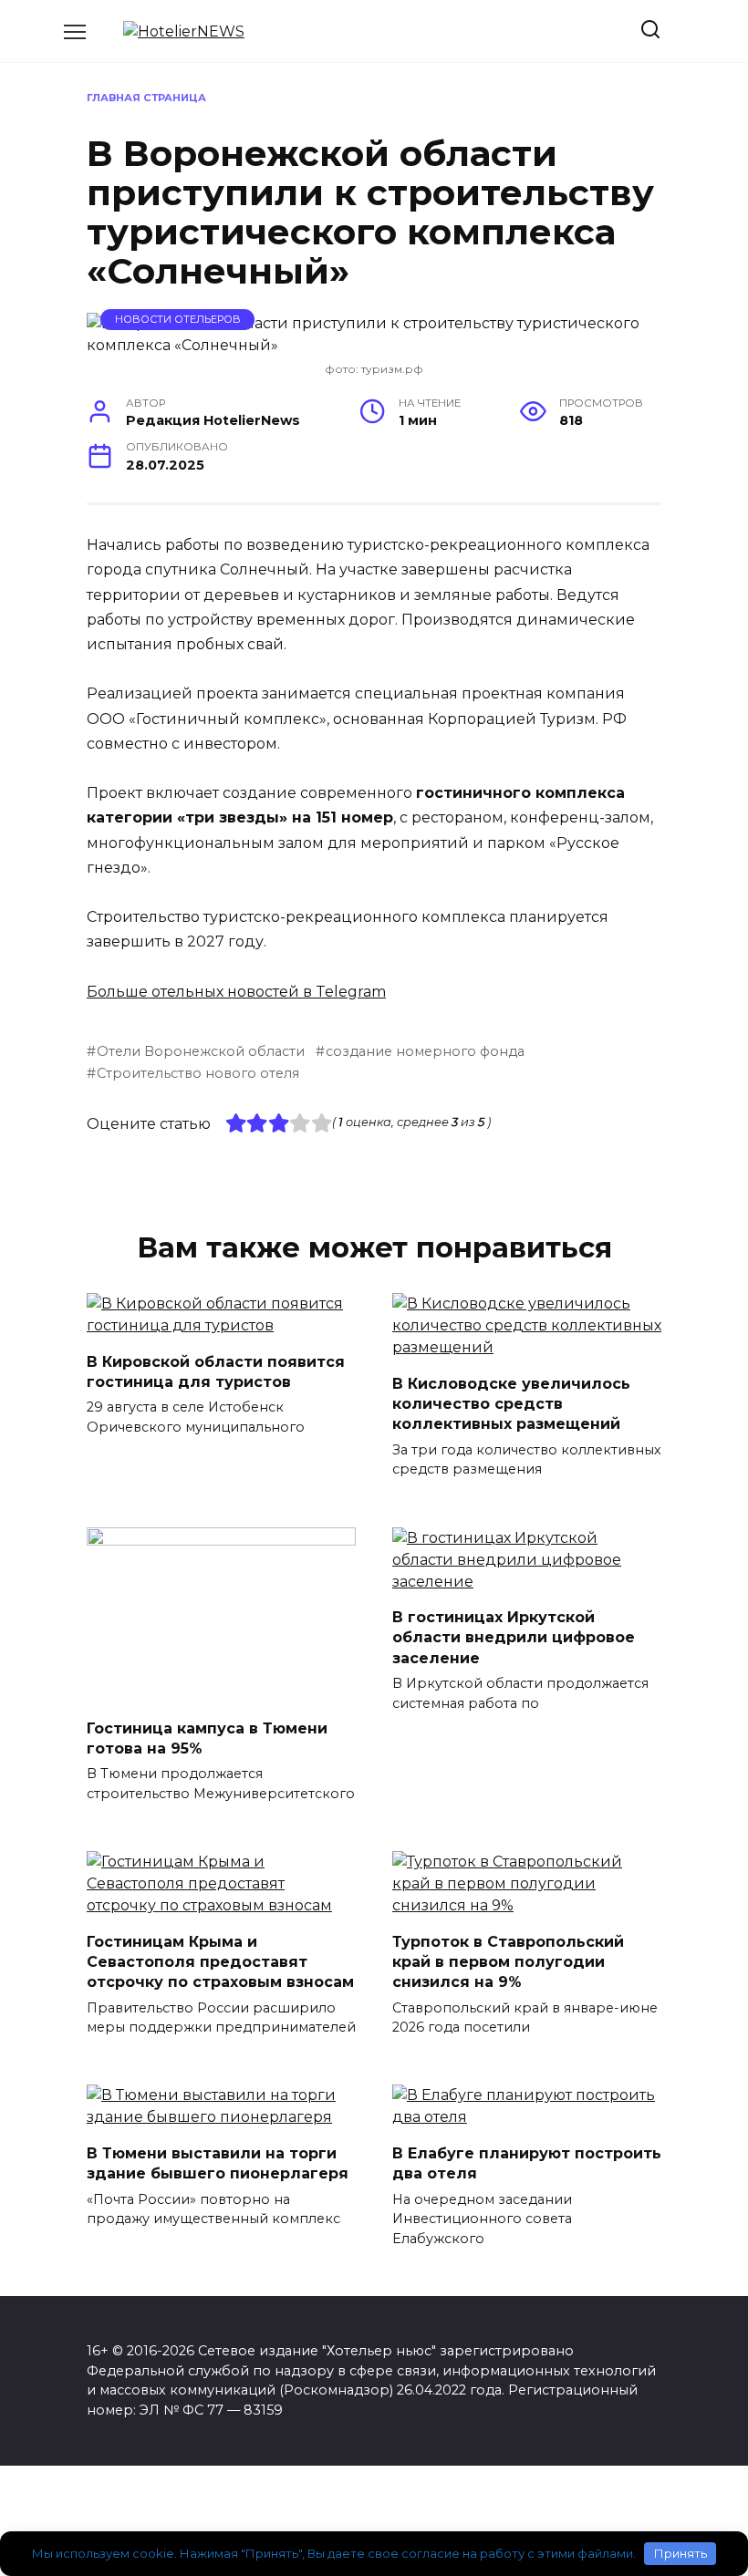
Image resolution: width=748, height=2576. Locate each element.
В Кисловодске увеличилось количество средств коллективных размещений (511, 1403)
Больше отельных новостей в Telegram (236, 992)
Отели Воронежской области (201, 1051)
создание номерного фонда (425, 1051)
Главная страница (146, 98)
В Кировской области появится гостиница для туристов (216, 1371)
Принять (680, 2553)
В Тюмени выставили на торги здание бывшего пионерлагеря (218, 2162)
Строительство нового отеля (198, 1073)
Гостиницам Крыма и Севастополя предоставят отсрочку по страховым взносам (220, 1961)
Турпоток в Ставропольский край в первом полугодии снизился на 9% (508, 1961)
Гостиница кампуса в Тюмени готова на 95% (207, 1738)
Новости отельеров (178, 319)
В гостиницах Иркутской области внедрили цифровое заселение (514, 1638)
